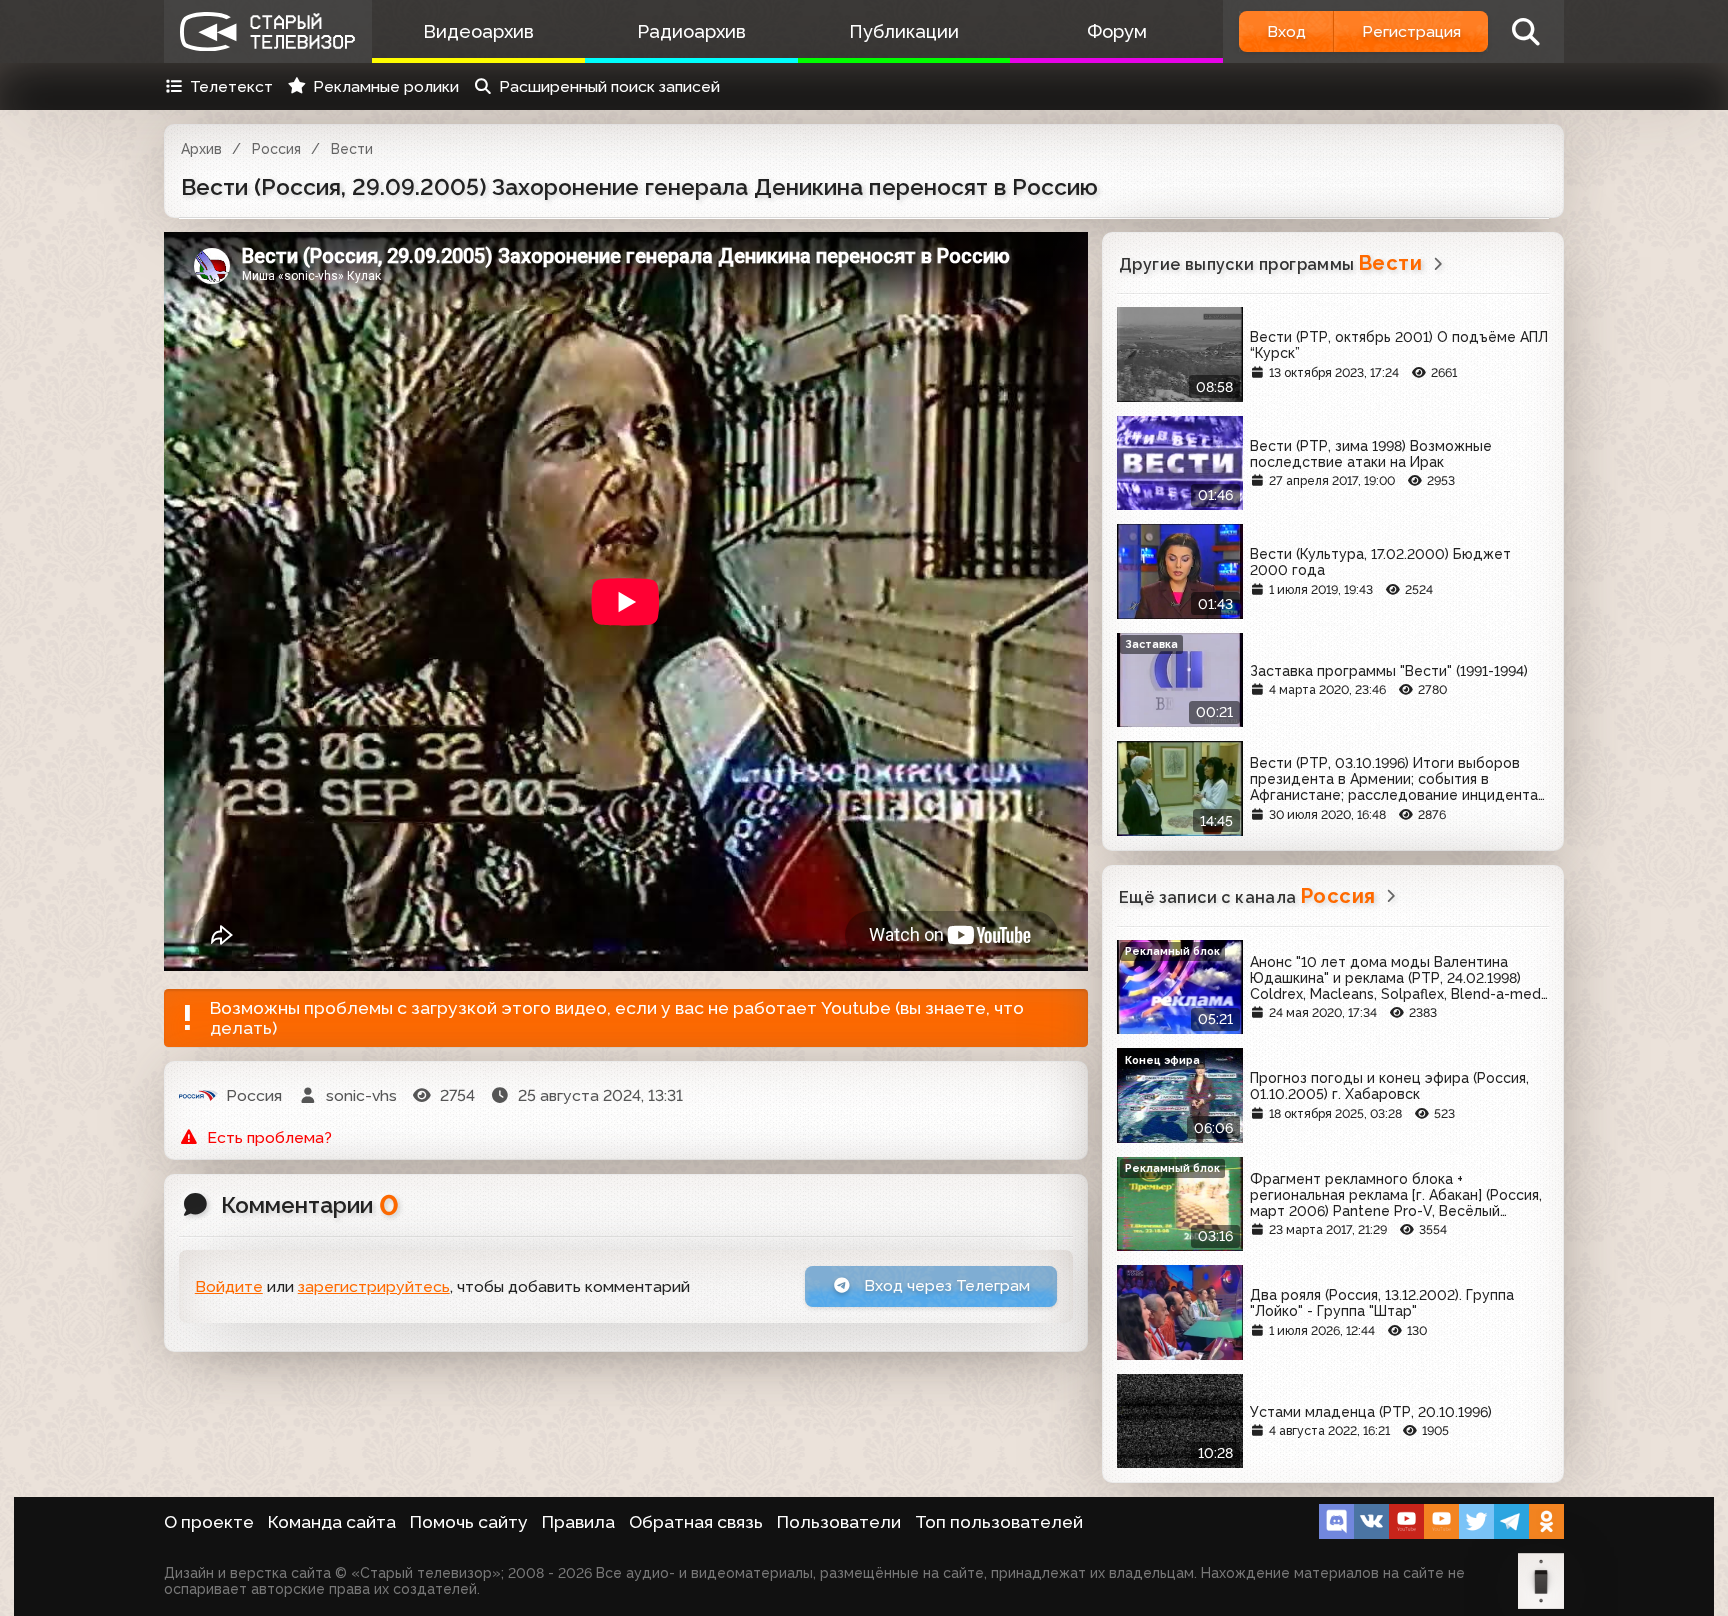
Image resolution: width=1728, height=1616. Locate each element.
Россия (276, 149)
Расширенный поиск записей (609, 86)
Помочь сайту (469, 1522)
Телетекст (231, 86)
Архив (201, 149)
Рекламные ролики (386, 86)
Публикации (904, 31)
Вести (352, 149)
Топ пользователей (999, 1522)
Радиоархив (691, 31)
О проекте (209, 1522)
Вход (1286, 31)
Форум (1117, 31)
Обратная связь (696, 1522)
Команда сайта (332, 1522)
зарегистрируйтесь (374, 1286)
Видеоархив (478, 31)
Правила (578, 1522)
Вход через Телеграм (945, 1285)
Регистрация (1411, 31)
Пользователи (839, 1522)
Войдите (229, 1286)
